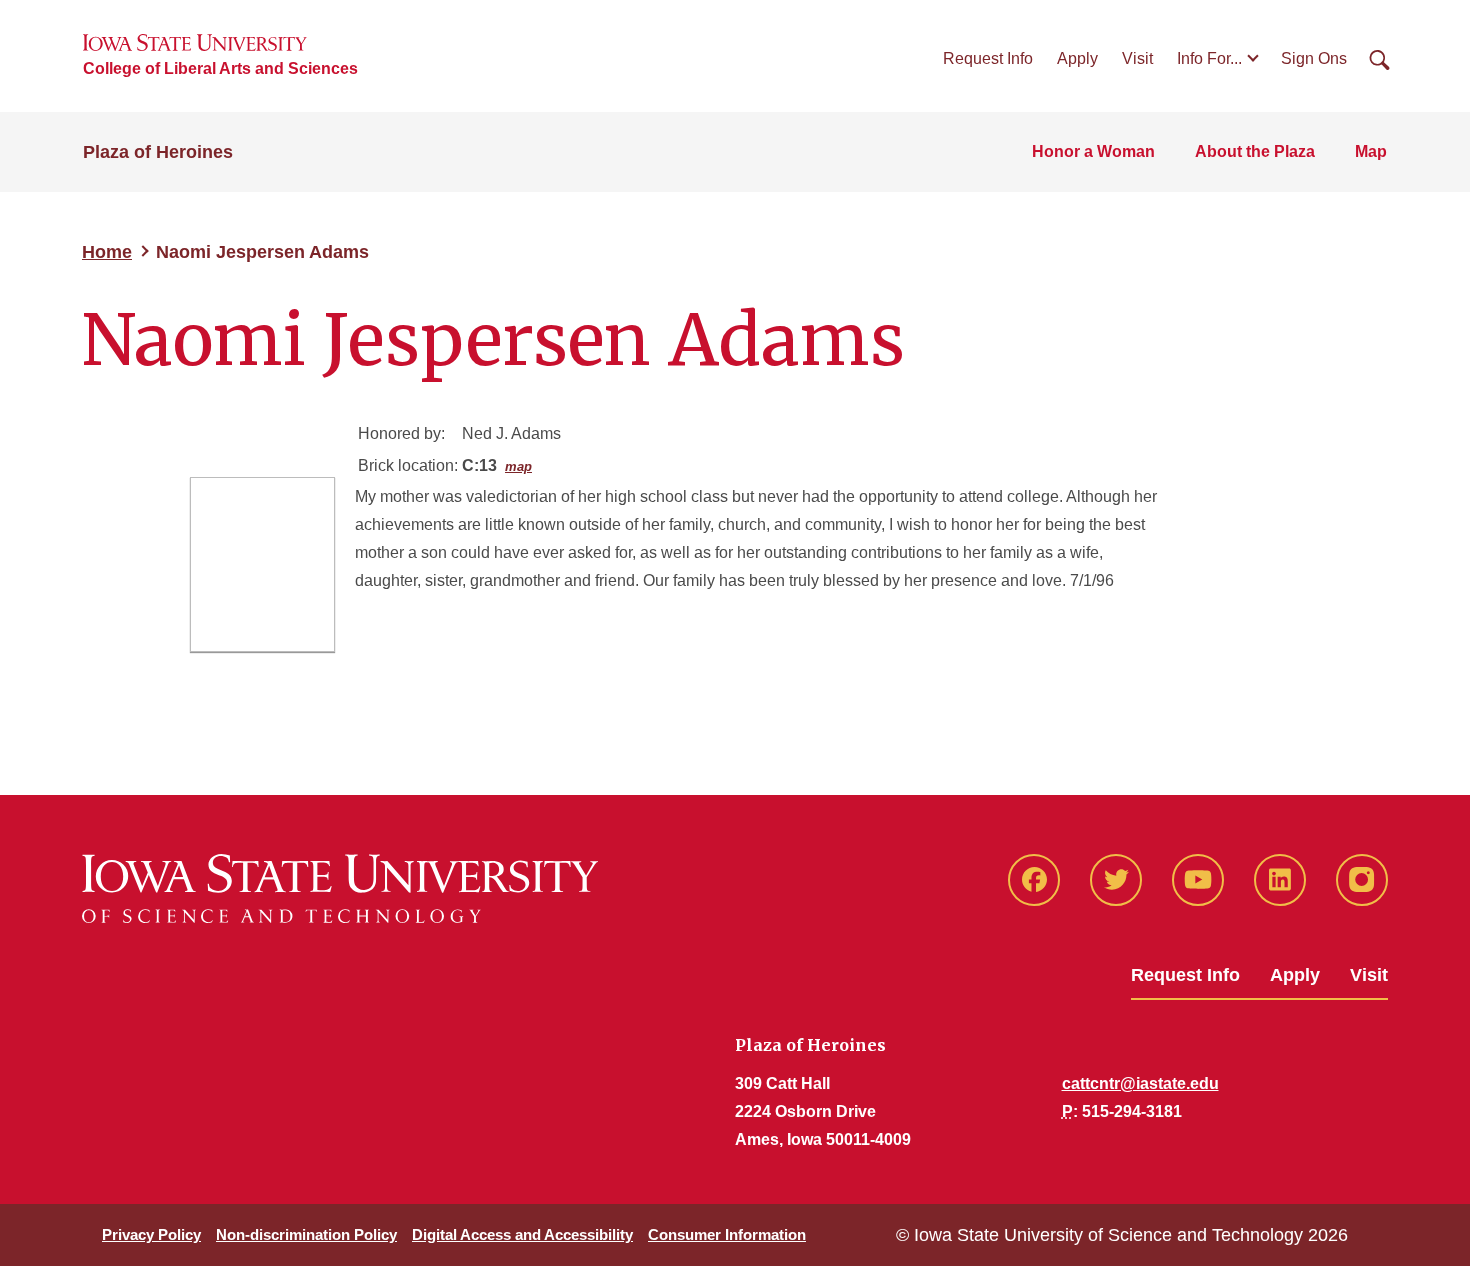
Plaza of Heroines (158, 152)
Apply (1077, 58)
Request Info (988, 58)
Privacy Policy (151, 1234)
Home (107, 252)
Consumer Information (727, 1234)
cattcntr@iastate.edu (1140, 1083)
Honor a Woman (1093, 151)
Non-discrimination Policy (306, 1234)
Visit (1137, 58)
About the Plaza (1255, 151)
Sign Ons (1314, 58)
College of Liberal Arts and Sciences (220, 68)
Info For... (1209, 58)
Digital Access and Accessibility (522, 1234)
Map (1371, 151)
